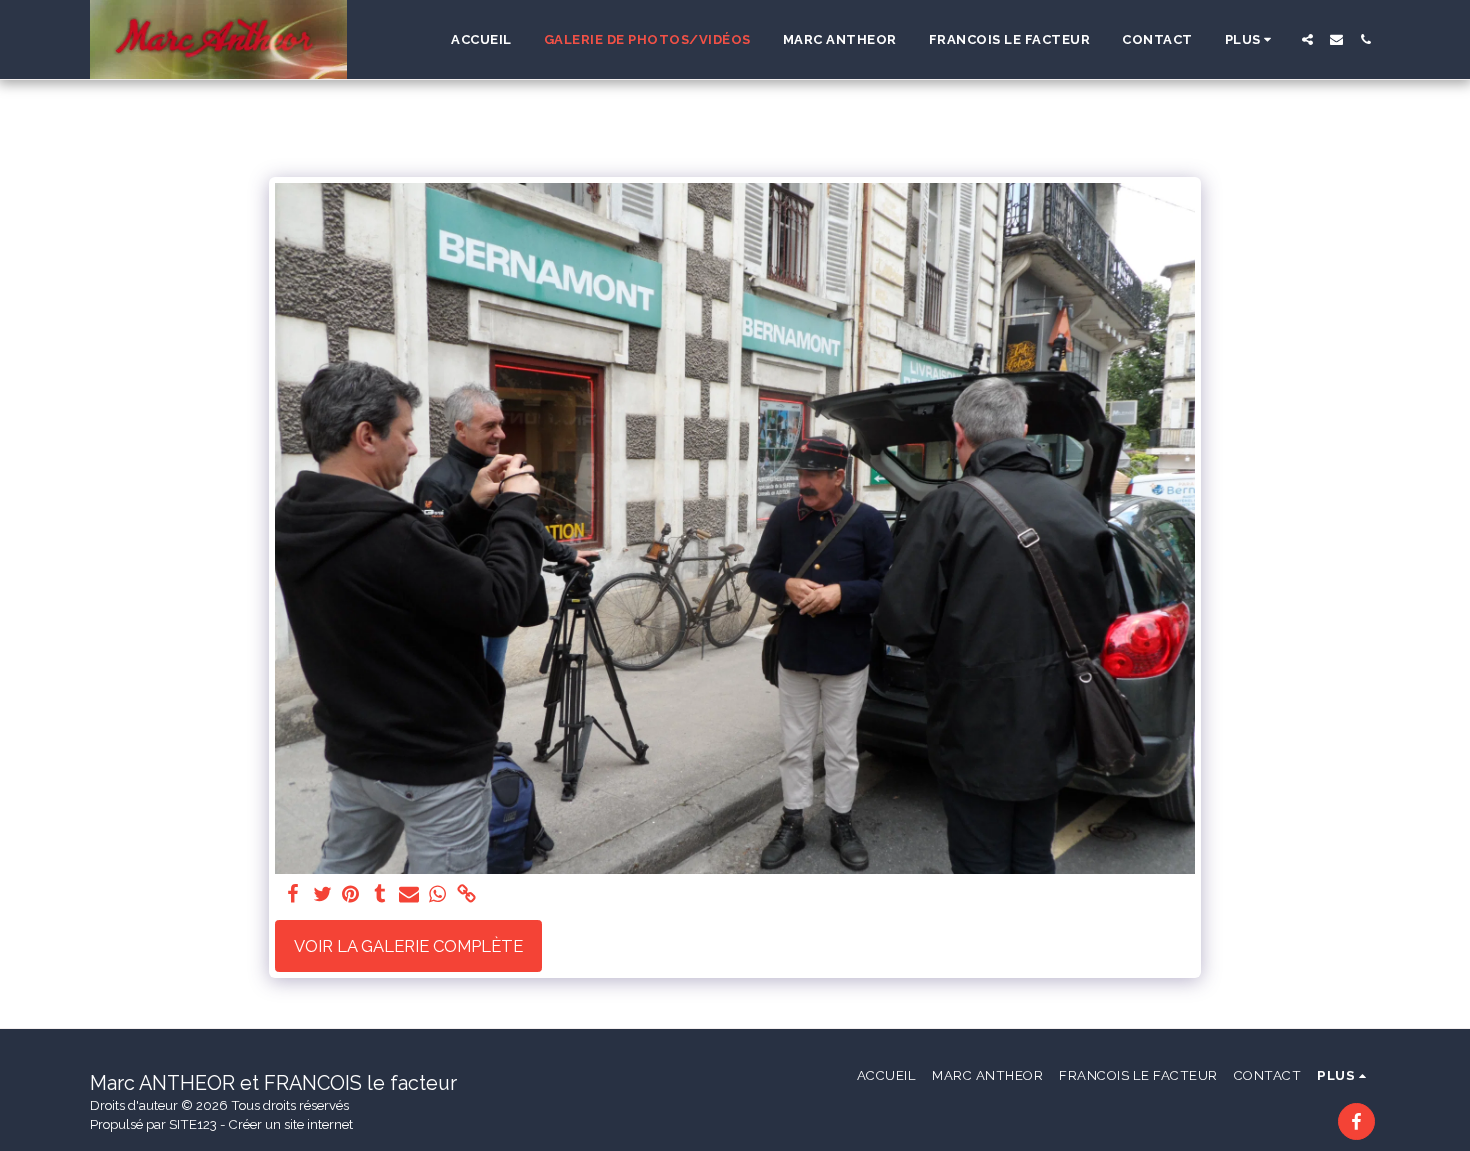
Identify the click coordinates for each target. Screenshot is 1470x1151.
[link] (466, 895)
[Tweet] (322, 895)
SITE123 (193, 1124)
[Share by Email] (408, 895)
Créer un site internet (291, 1124)
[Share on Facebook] (293, 895)
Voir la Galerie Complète (408, 946)
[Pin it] (351, 895)
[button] (1307, 39)
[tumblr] (379, 895)
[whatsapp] (437, 895)
